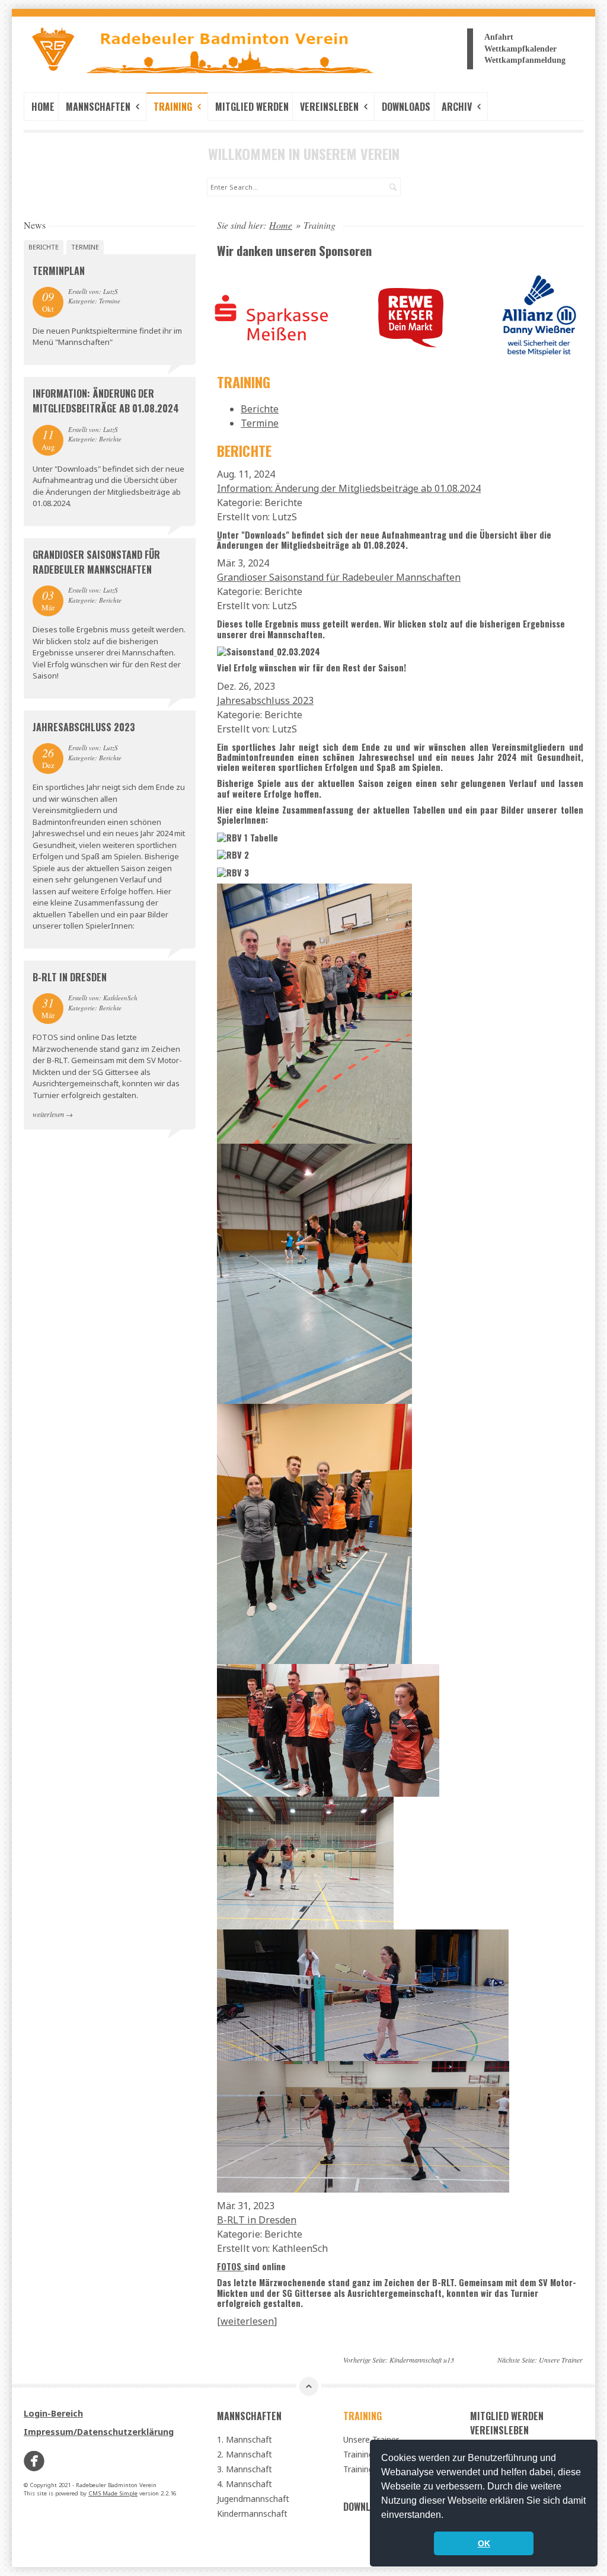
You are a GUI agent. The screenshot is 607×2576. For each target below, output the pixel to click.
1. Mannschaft (245, 2439)
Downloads (406, 107)
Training (174, 107)
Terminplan (59, 271)
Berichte (44, 247)
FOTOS (230, 2266)
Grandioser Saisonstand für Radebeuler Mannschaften (96, 562)
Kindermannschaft (252, 2513)
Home (43, 107)
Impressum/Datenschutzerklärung (99, 2432)
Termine (85, 247)
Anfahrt (499, 37)
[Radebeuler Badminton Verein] (110, 53)
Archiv (458, 107)
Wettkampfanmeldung (525, 60)
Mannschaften (99, 107)
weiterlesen (48, 1114)
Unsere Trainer (561, 2360)
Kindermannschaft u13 (422, 2360)
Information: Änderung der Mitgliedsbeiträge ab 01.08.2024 (106, 401)
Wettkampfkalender (520, 49)
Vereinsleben (330, 107)
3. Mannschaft (245, 2469)
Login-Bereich (53, 2413)
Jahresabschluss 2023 (84, 727)
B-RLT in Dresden (70, 977)
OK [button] (484, 2543)
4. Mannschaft (245, 2484)
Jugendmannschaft (253, 2499)
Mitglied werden (252, 107)
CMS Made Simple (113, 2493)
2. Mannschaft (245, 2454)
